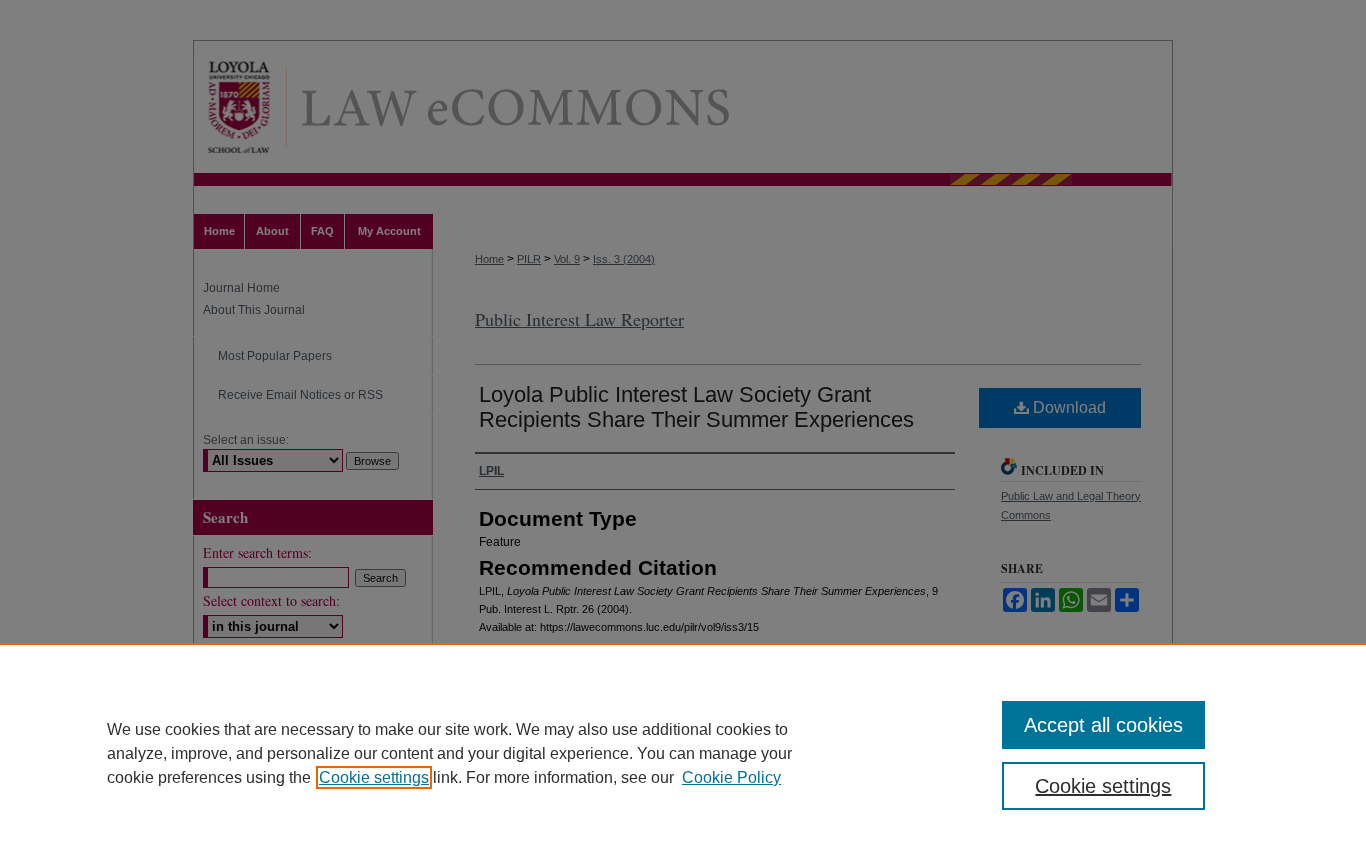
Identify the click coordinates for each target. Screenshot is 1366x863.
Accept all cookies (1103, 725)
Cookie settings (374, 777)
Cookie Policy (731, 777)
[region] (683, 753)
